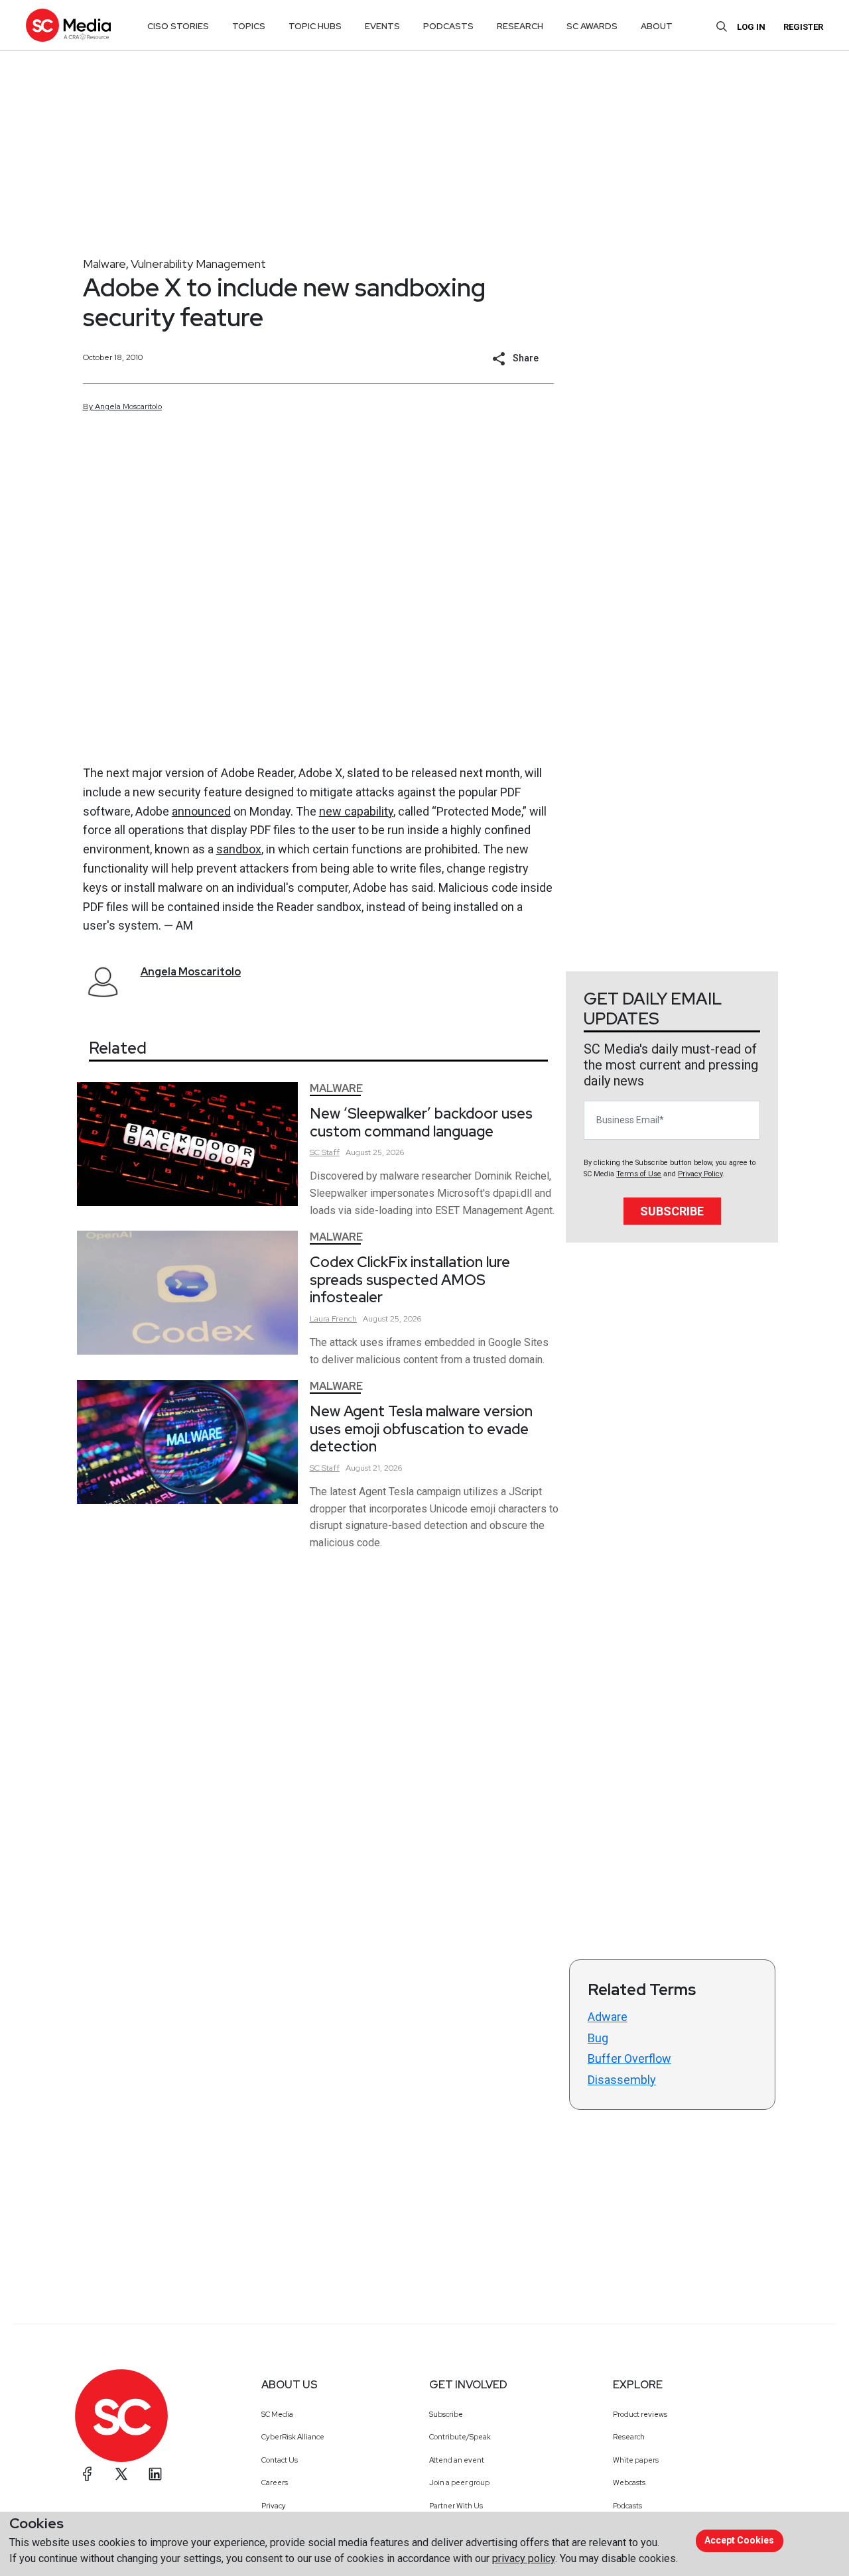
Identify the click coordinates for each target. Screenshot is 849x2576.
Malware (104, 264)
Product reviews (640, 2414)
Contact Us (280, 2460)
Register (803, 27)
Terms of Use (639, 1174)
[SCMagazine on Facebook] (88, 2474)
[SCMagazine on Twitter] (121, 2474)
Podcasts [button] (448, 26)
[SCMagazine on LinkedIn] (155, 2474)
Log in (751, 27)
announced (201, 811)
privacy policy (524, 2558)
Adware (608, 2017)
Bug (598, 2038)
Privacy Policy (700, 1174)
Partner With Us (456, 2506)
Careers (275, 2483)
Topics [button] (249, 26)
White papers (636, 2460)
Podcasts (627, 2506)
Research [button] (520, 26)
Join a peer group (459, 2483)
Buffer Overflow (629, 2058)
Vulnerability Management (198, 264)
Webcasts (629, 2483)
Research (629, 2437)
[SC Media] (68, 25)
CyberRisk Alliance (293, 2437)
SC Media (277, 2414)
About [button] (657, 26)
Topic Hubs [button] (315, 26)
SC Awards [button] (592, 26)
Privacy (274, 2506)
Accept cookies (739, 2540)
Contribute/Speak (460, 2437)
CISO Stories (178, 26)
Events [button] (382, 26)
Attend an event (457, 2460)
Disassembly (622, 2080)
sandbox (239, 849)
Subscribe (672, 1211)
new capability (356, 811)
